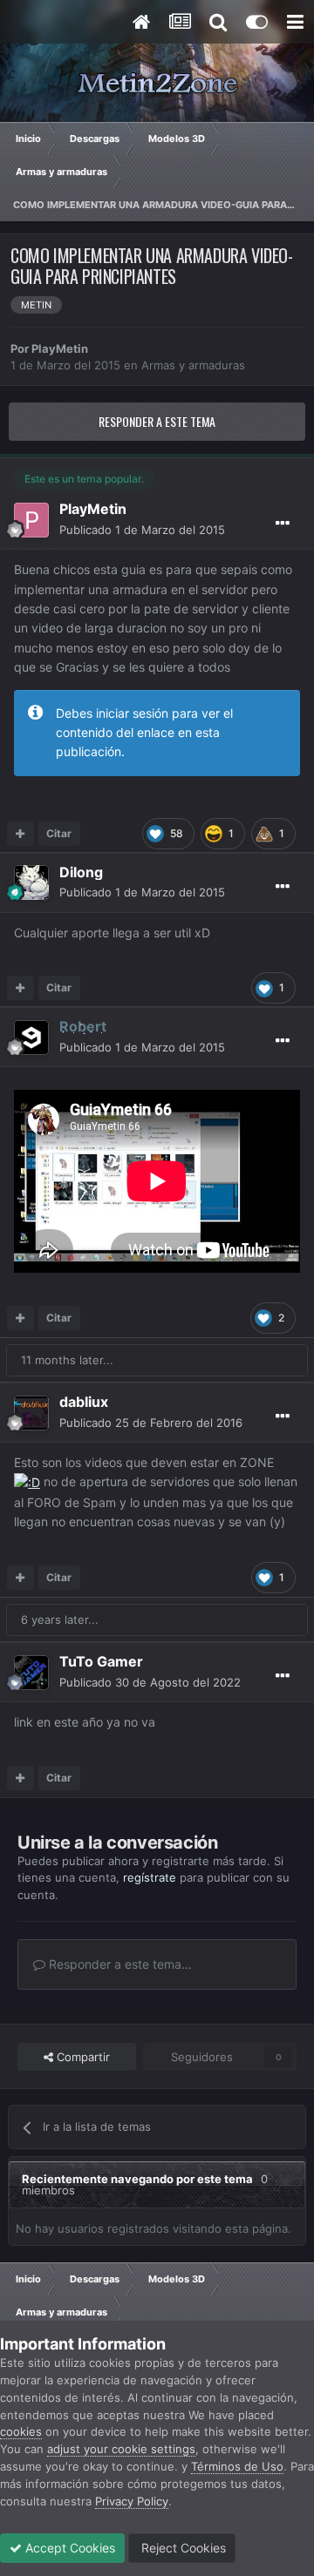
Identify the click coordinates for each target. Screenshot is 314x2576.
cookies (21, 2431)
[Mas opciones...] (283, 524)
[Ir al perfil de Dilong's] (31, 882)
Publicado (142, 530)
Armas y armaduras (193, 365)
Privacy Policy (132, 2501)
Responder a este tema (157, 421)
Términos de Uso (237, 2466)
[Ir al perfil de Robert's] (31, 1038)
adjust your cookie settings (121, 2449)
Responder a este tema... (119, 1964)
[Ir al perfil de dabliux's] (31, 1413)
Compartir (82, 2057)
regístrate (150, 1877)
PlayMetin (60, 348)
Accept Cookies (68, 2548)
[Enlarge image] (27, 1481)
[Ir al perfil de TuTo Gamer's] (31, 1673)
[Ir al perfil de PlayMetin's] (31, 520)
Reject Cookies (182, 2548)
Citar (59, 833)
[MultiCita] (20, 834)
